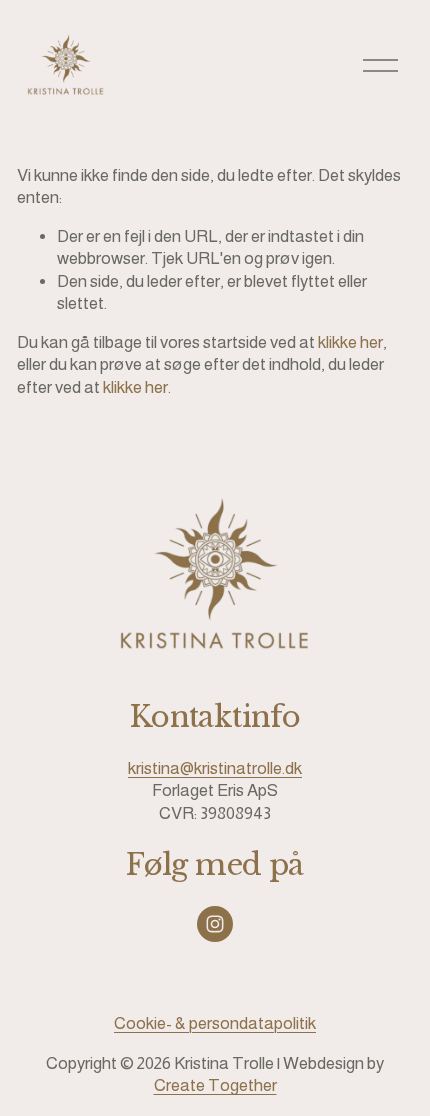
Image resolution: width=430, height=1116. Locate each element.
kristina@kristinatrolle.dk (215, 768)
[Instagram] (215, 924)
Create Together (215, 1085)
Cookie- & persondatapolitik (215, 1023)
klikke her (350, 342)
